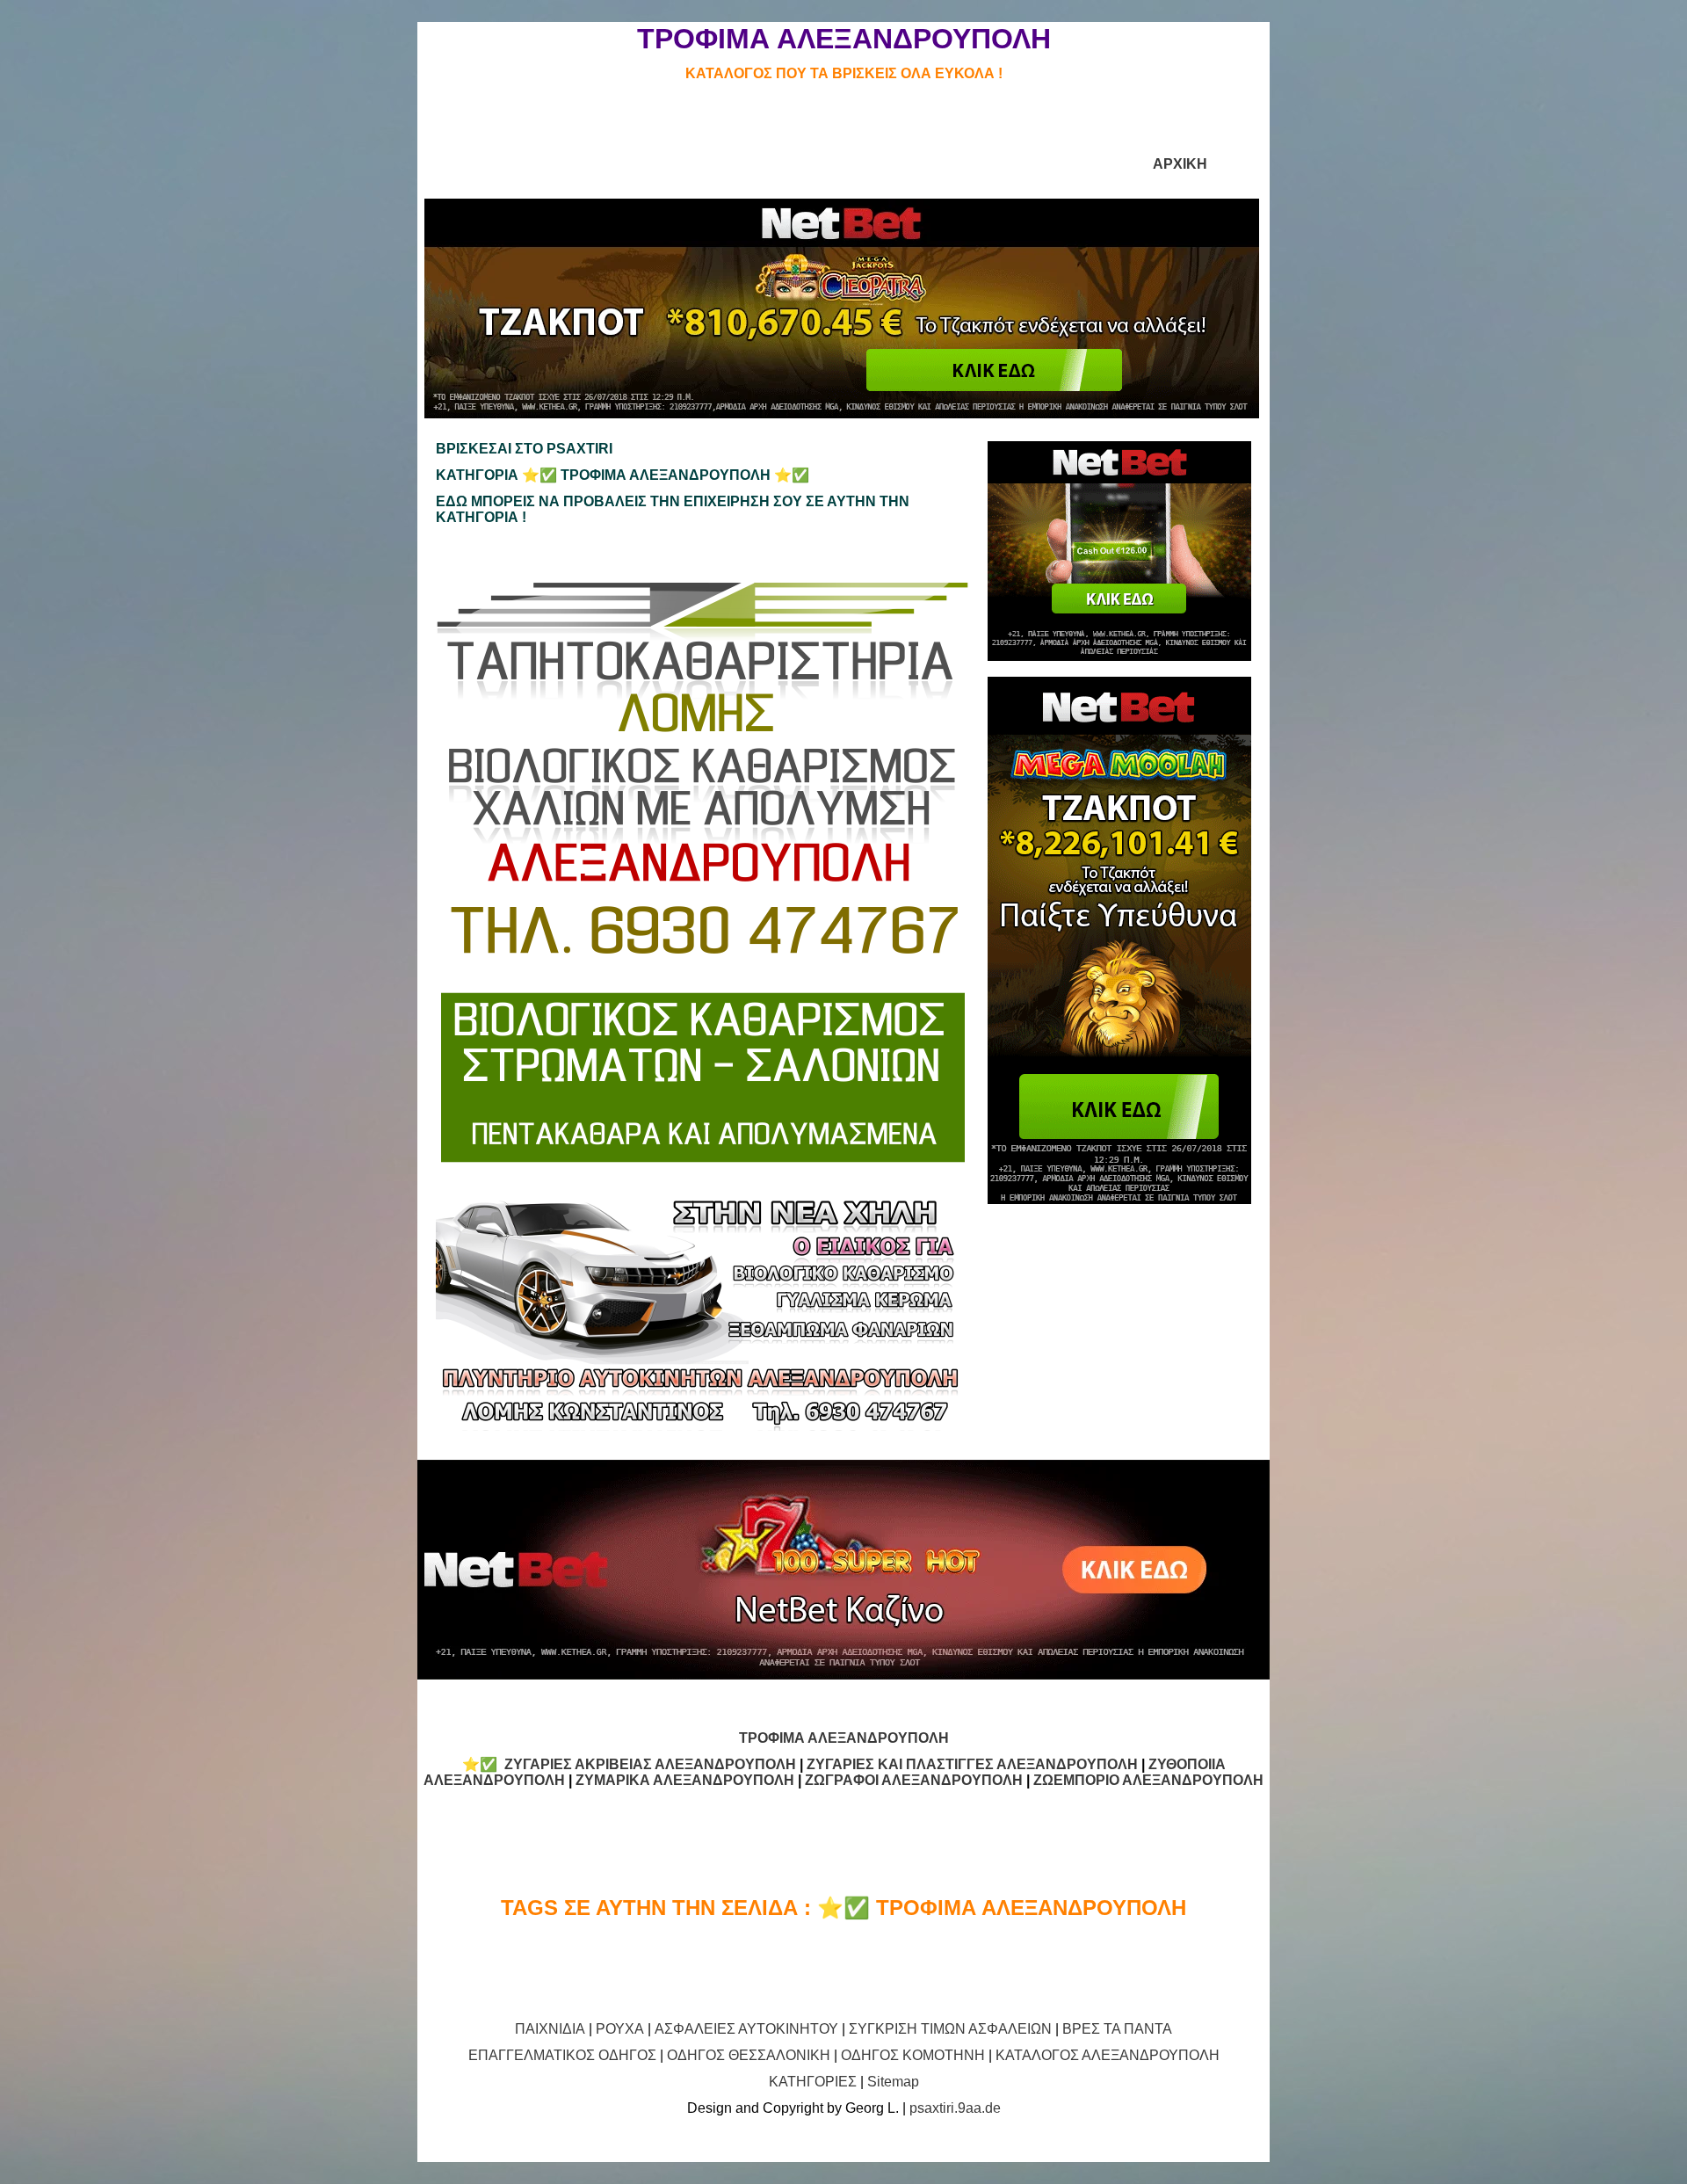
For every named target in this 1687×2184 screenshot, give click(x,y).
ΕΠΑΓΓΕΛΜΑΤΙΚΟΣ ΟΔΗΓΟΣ (562, 2055)
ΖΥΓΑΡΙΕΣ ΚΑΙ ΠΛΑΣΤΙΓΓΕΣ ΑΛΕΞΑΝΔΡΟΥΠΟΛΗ (972, 1764)
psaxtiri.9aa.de (955, 2108)
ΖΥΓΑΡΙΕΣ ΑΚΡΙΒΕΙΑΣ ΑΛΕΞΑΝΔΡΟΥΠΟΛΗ (650, 1764)
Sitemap (893, 2082)
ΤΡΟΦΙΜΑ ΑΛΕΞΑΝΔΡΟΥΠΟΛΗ (844, 1738)
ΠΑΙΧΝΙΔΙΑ (550, 2029)
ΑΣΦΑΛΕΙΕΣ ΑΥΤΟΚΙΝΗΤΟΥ (746, 2029)
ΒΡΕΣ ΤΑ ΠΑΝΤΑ (1117, 2029)
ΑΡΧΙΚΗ (1180, 164)
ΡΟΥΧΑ (620, 2029)
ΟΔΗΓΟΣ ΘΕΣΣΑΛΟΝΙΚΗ (749, 2055)
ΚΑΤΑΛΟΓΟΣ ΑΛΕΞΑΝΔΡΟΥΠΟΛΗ (1108, 2055)
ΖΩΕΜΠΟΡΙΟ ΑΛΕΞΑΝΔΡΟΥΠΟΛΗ (1148, 1780)
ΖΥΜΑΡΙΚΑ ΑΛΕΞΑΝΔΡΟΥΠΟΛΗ (685, 1780)
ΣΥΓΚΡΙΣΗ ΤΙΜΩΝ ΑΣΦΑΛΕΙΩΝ (950, 2029)
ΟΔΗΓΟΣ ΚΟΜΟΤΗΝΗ (913, 2055)
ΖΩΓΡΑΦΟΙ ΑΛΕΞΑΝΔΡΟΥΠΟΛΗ (914, 1780)
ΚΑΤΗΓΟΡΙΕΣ (813, 2082)
